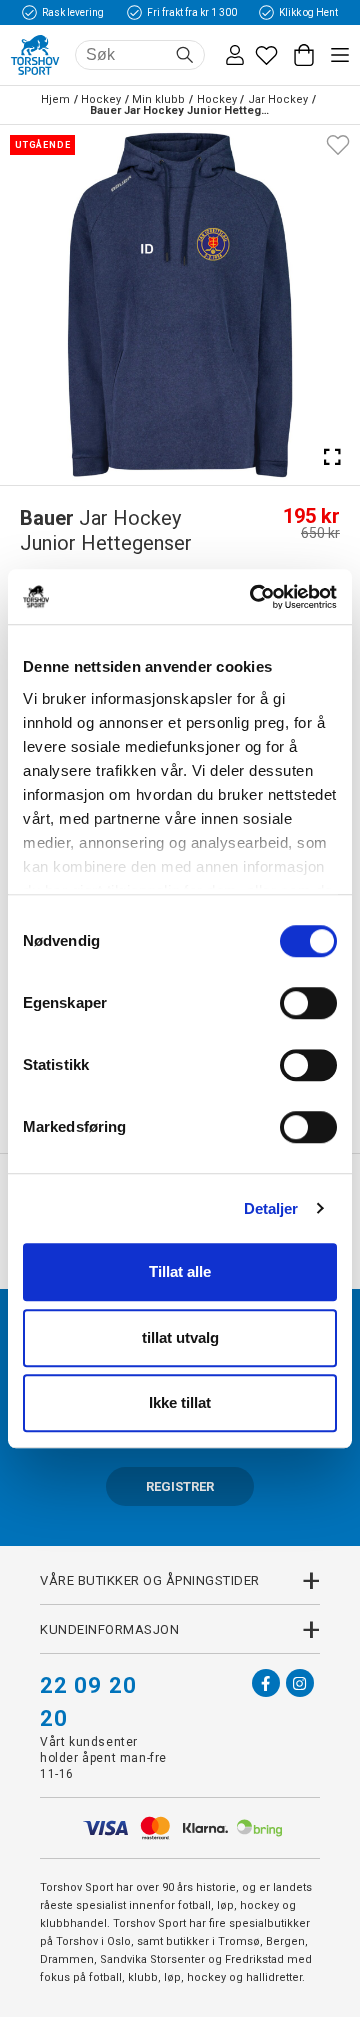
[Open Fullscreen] (332, 457)
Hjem (55, 99)
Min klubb (158, 99)
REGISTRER (180, 1486)
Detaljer (271, 1208)
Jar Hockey (278, 99)
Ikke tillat (180, 1402)
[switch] (308, 1003)
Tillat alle (180, 1271)
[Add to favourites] (338, 143)
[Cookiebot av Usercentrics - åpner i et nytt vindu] (254, 597)
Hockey (101, 99)
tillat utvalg (180, 1337)
